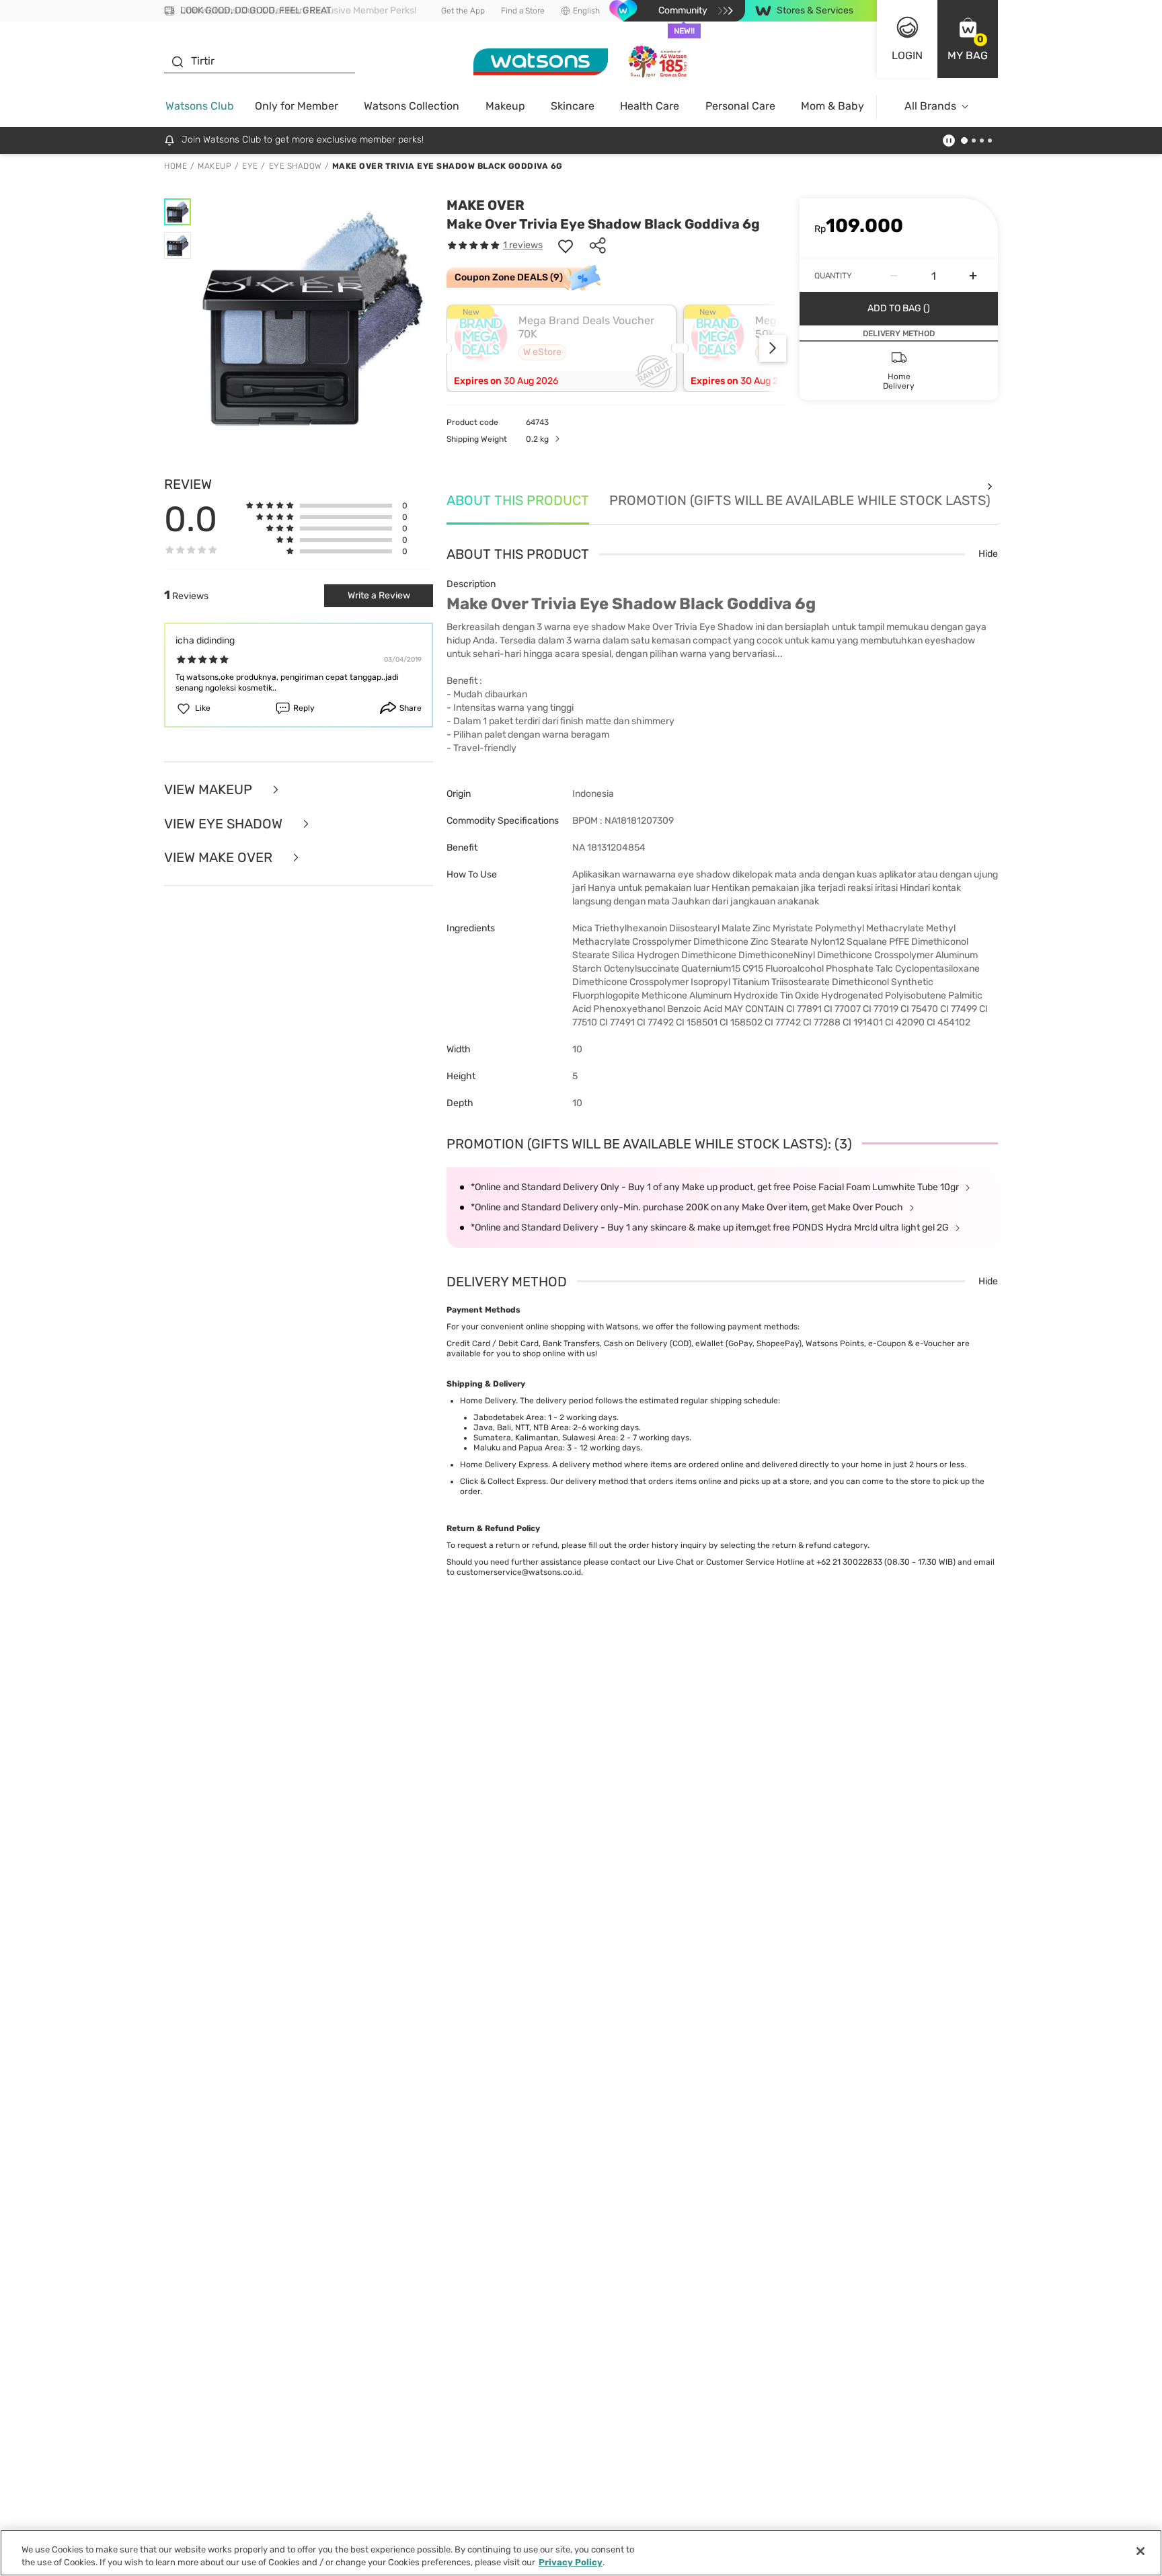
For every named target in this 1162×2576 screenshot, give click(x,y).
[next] (773, 348)
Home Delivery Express (504, 1465)
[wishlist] (566, 245)
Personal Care (740, 106)
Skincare (573, 106)
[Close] (1140, 2551)
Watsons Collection (412, 106)
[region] (581, 2553)
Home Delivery (488, 1401)
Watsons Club (200, 106)
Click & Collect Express (503, 1481)
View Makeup (210, 790)
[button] (968, 39)
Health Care (650, 106)
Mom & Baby (832, 106)
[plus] (973, 276)
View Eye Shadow (225, 824)
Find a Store (523, 11)
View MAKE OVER (220, 858)
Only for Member (297, 106)
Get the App (463, 11)
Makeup (505, 106)
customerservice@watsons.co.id (519, 1572)
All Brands (930, 106)
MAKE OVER (486, 205)
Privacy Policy (571, 2562)
